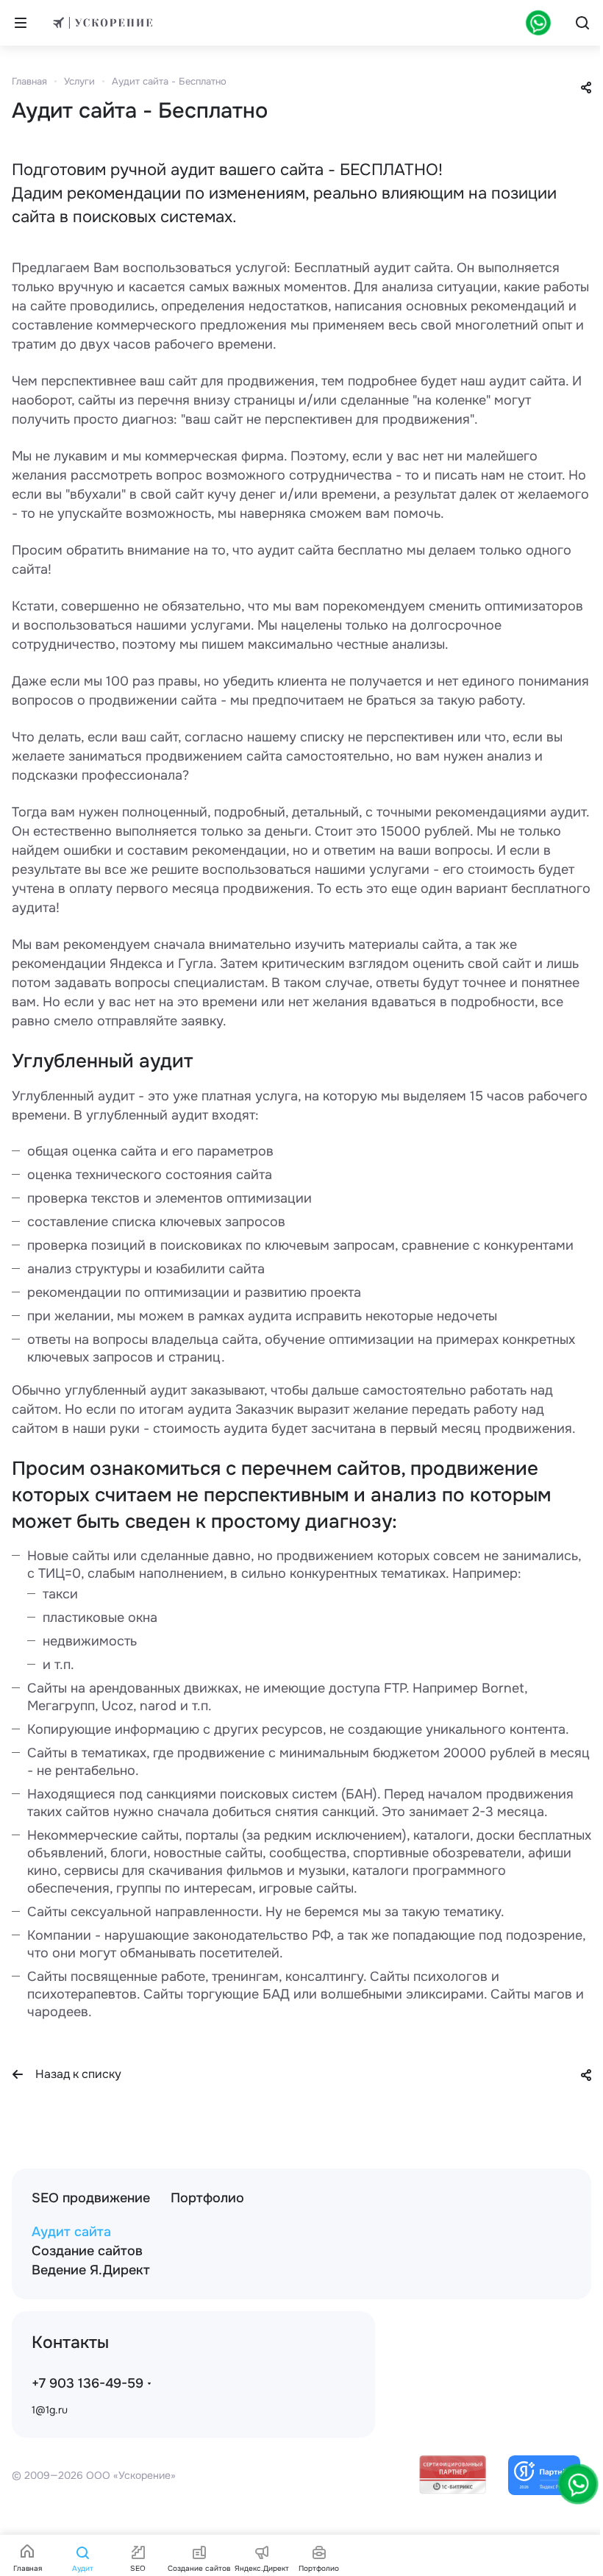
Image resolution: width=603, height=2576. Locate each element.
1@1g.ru (50, 2410)
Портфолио (207, 2198)
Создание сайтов (87, 2251)
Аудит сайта (71, 2232)
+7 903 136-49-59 (88, 2383)
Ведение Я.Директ (91, 2270)
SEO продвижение (91, 2198)
